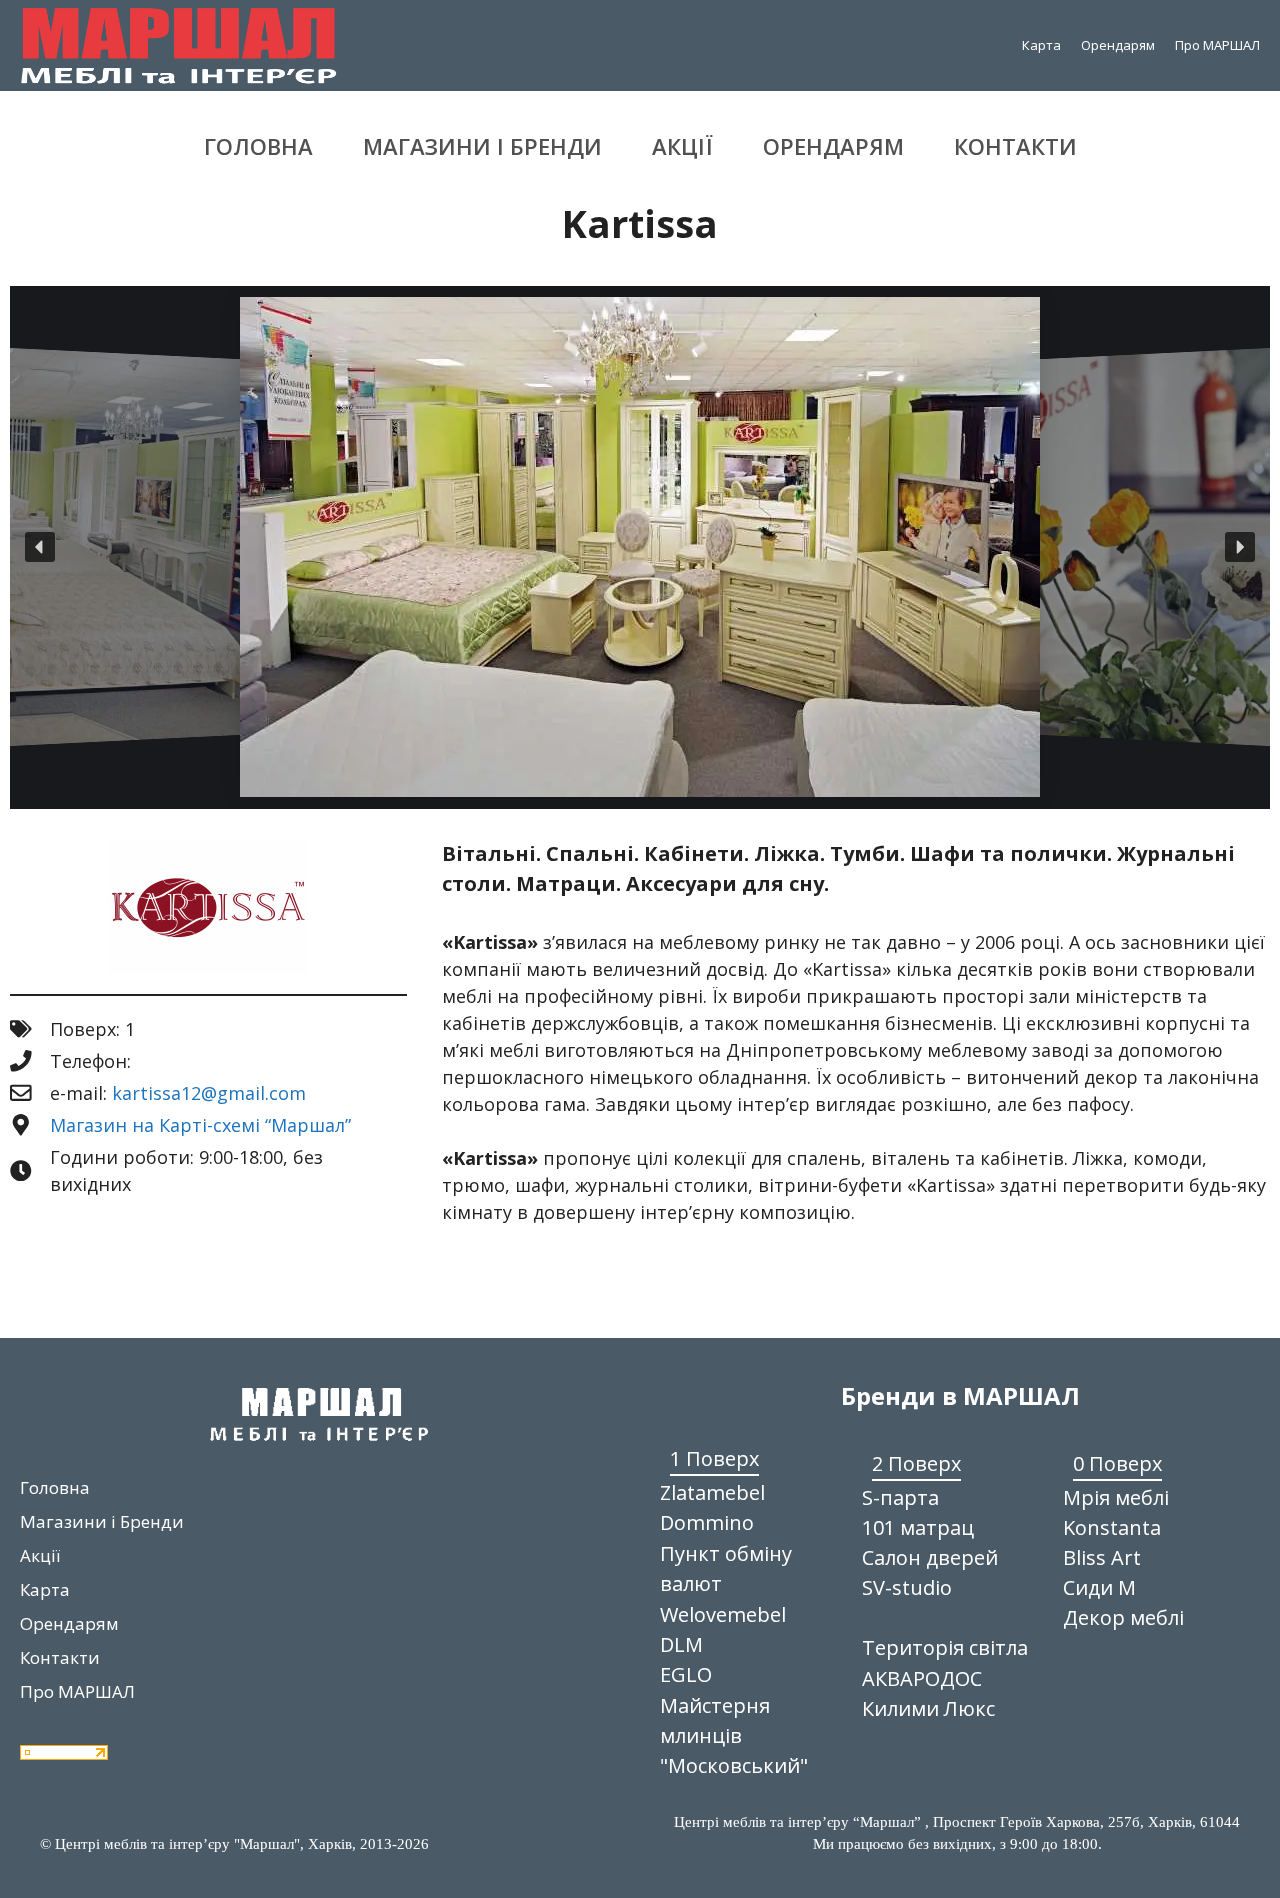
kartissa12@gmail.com (209, 1093)
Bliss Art (1102, 1557)
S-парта (900, 1497)
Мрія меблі (1116, 1497)
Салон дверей (930, 1557)
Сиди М (1099, 1587)
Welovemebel (723, 1614)
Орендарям (1118, 45)
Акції (682, 146)
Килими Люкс (928, 1708)
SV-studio (907, 1587)
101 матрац (918, 1527)
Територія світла (945, 1647)
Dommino (707, 1522)
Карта (1041, 45)
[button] (40, 547)
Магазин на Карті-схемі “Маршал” (200, 1125)
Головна (258, 146)
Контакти (1015, 146)
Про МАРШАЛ (1217, 45)
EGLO (686, 1674)
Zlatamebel (712, 1492)
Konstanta (1112, 1527)
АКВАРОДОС (922, 1678)
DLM (681, 1644)
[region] (640, 547)
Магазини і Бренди (482, 146)
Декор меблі (1123, 1617)
